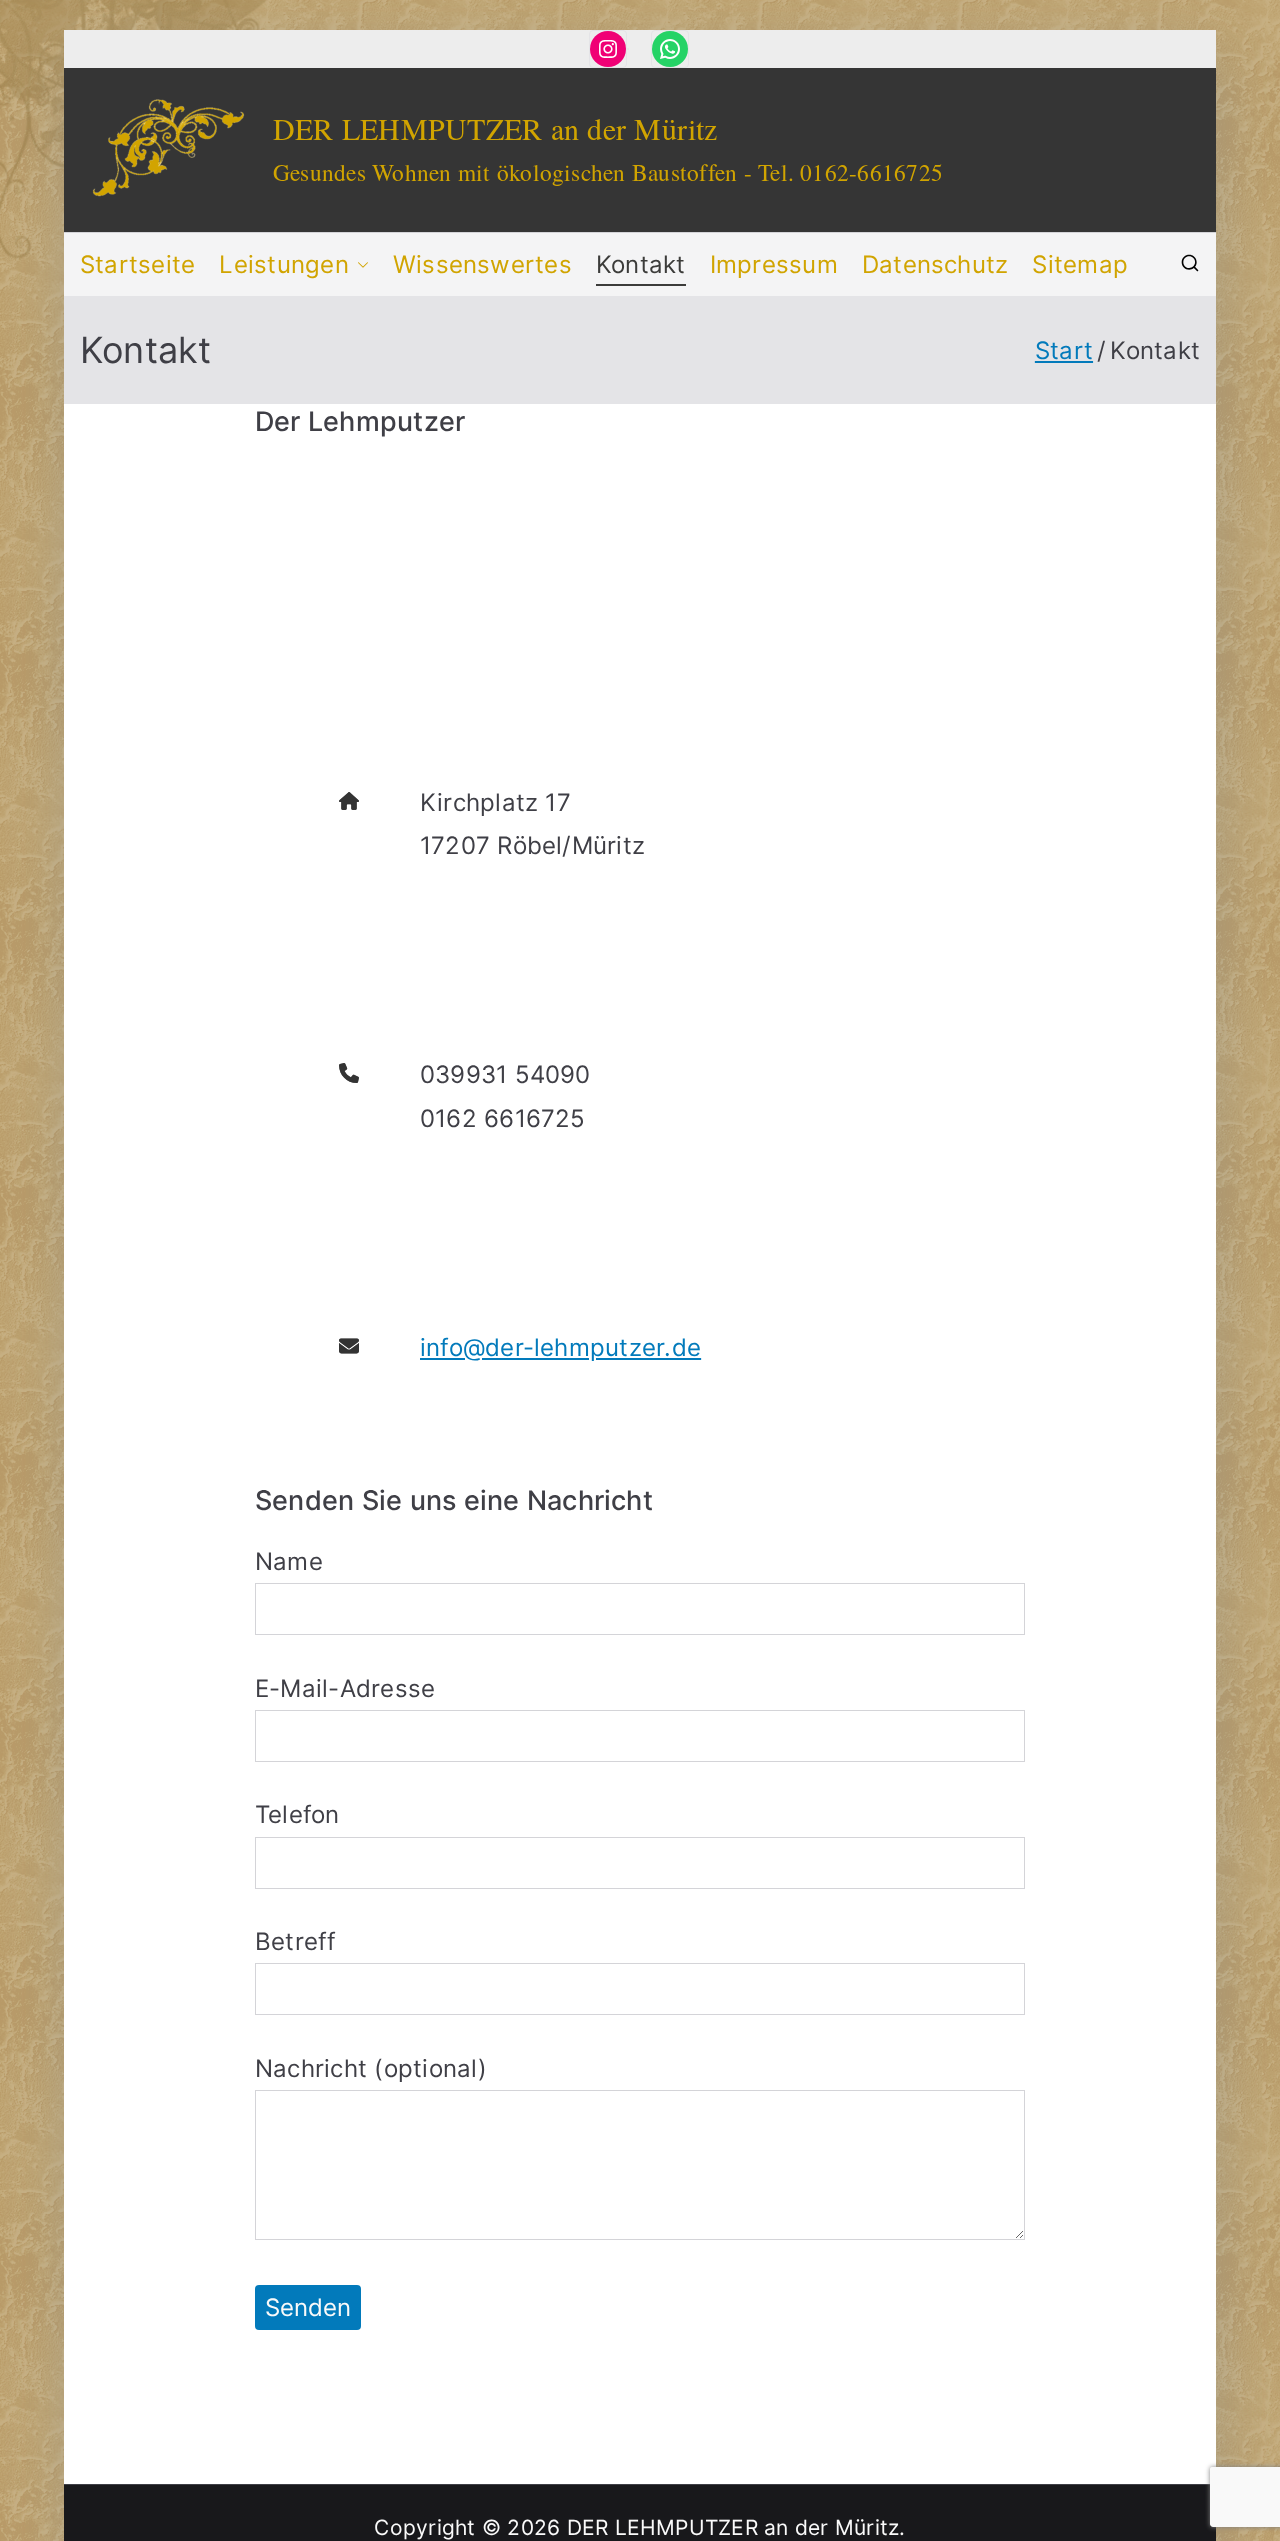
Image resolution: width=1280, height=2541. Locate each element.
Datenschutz (935, 264)
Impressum (774, 264)
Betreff (296, 1941)
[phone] (349, 1073)
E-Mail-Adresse (345, 1688)
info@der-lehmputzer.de (560, 1347)
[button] (359, 264)
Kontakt (641, 264)
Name (289, 1561)
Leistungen (283, 264)
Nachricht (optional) (371, 2068)
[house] (349, 801)
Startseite (137, 264)
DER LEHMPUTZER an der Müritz (495, 128)
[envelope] (349, 1346)
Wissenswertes (482, 264)
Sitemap (1080, 264)
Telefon (297, 1814)
